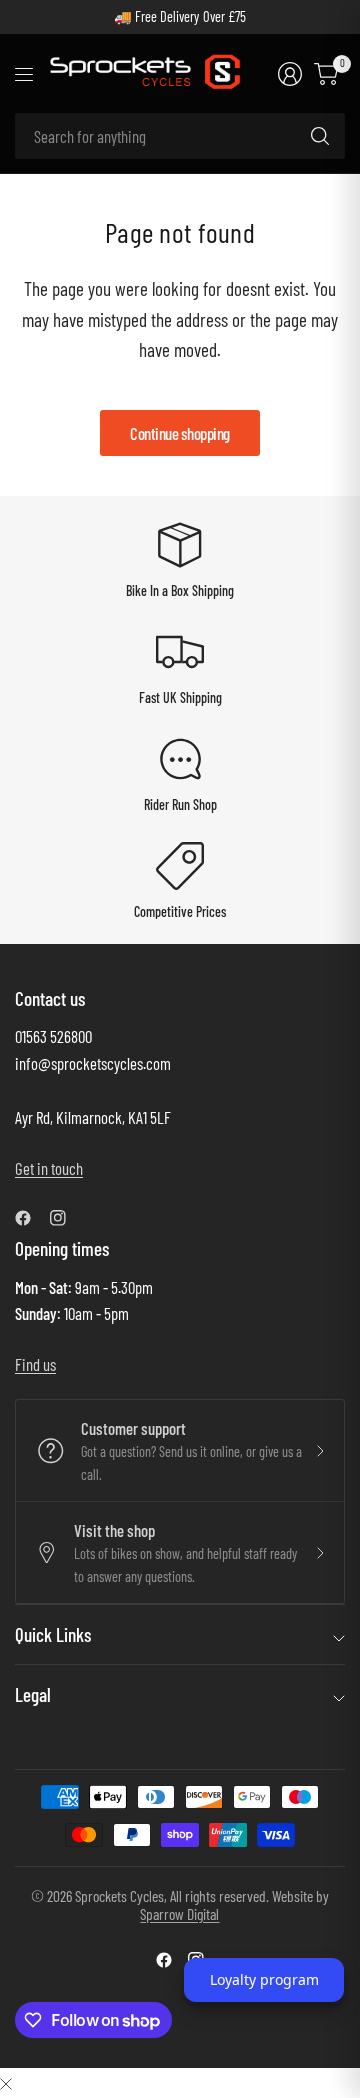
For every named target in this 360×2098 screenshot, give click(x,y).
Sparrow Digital (179, 1913)
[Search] (320, 136)
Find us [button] (35, 1364)
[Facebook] (31, 1218)
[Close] (6, 2082)
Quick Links (53, 1634)
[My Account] (290, 74)
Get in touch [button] (49, 1168)
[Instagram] (66, 1218)
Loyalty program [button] (264, 1979)
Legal (33, 1694)
